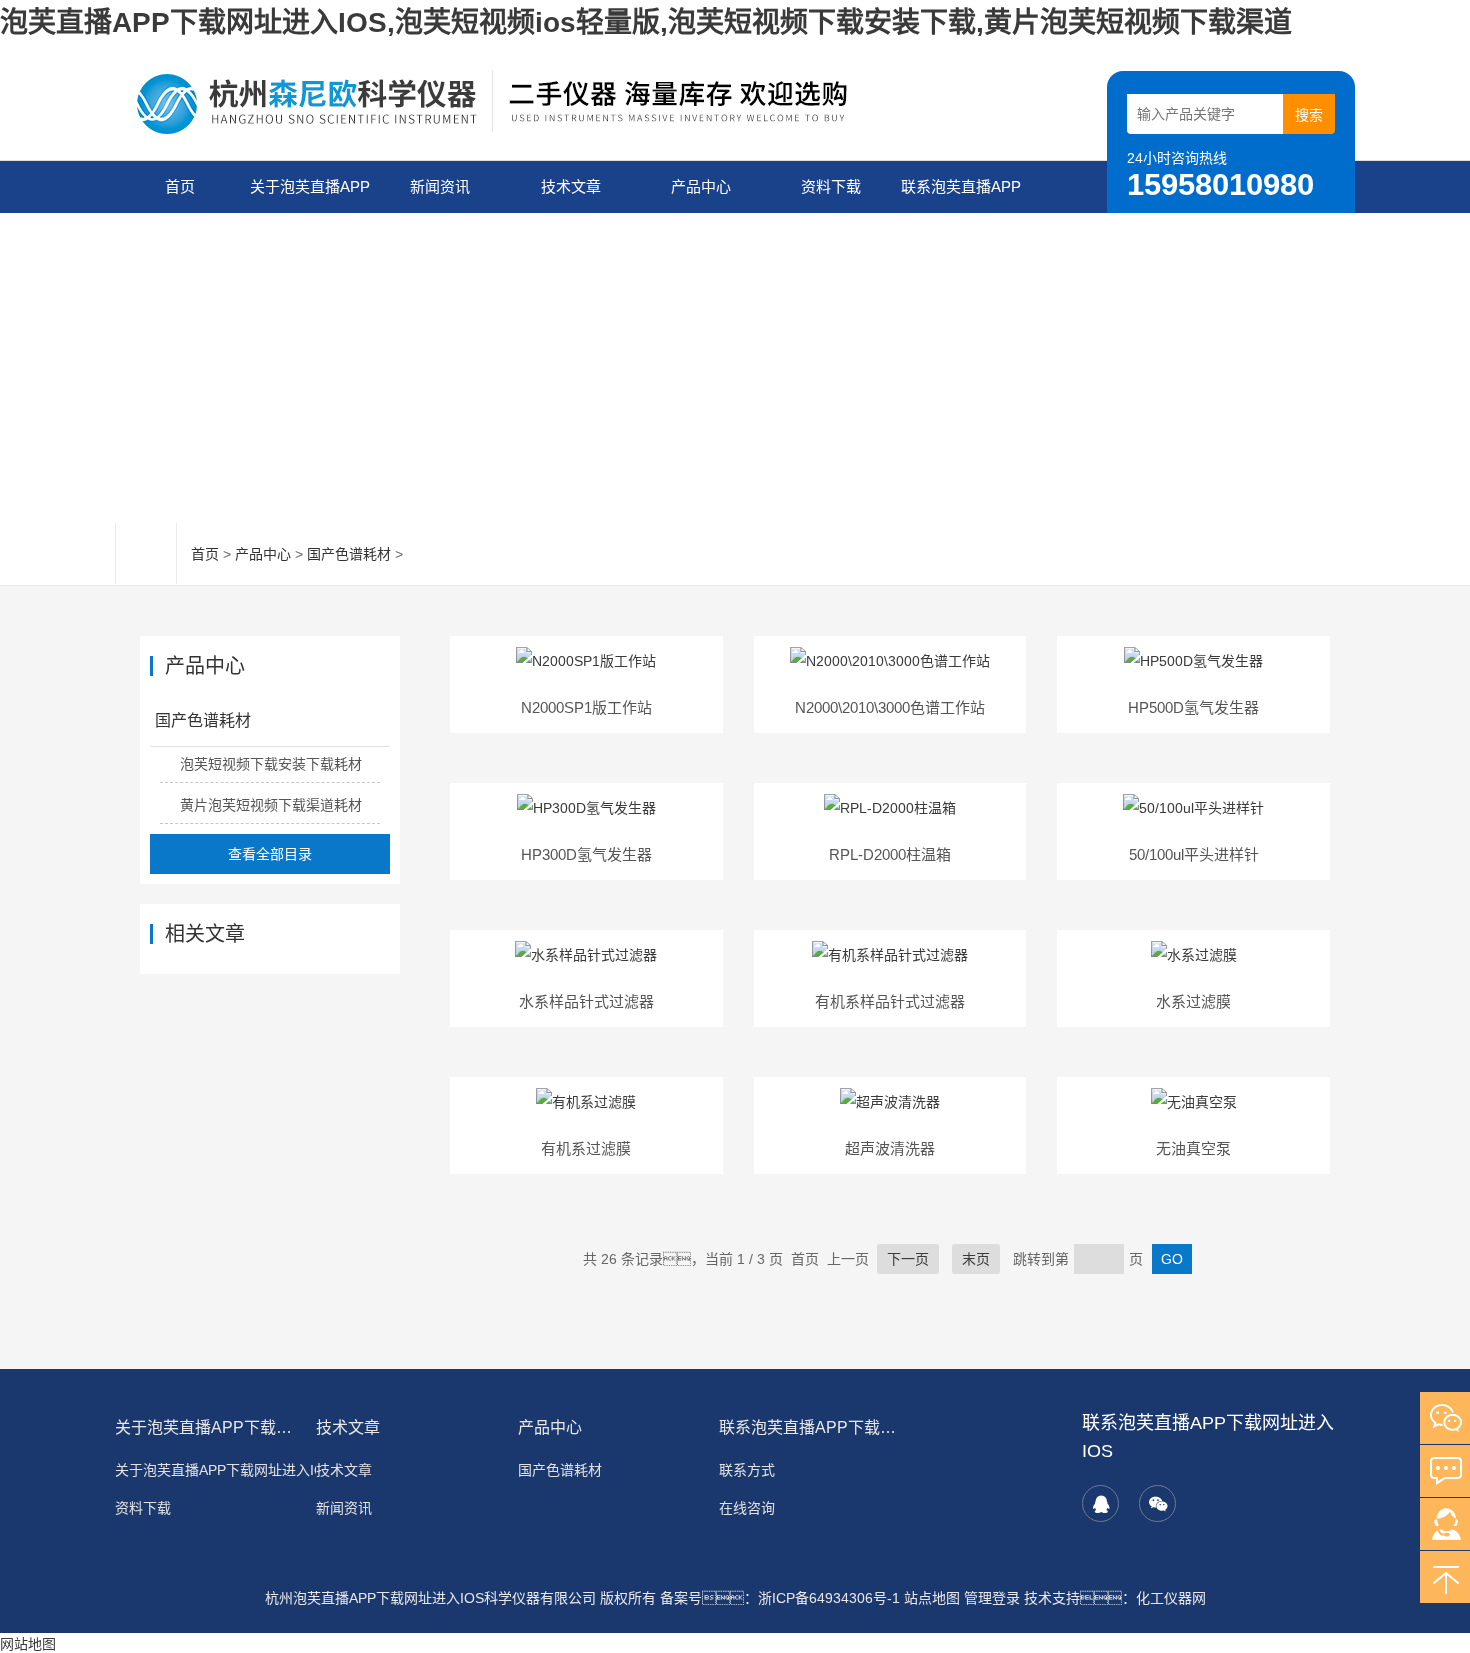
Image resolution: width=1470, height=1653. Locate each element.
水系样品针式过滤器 (586, 1001)
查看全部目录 (270, 854)
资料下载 (831, 186)
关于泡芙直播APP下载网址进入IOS (310, 195)
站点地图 (932, 1598)
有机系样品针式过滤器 (890, 1001)
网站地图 (28, 1644)
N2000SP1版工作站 (586, 707)
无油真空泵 (1193, 1148)
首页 (180, 186)
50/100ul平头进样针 (1194, 854)
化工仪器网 (1171, 1598)
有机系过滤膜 (586, 1148)
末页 (976, 1259)
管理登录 (992, 1598)
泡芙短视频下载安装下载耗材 (271, 764)
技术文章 (571, 186)
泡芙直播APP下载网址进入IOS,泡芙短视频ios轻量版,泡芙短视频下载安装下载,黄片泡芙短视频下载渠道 (646, 22)
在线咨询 (747, 1508)
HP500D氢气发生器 (1193, 707)
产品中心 (701, 186)
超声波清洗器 (890, 1148)
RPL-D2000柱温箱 (890, 854)
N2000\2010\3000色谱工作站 (890, 707)
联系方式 (747, 1470)
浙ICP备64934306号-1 (829, 1598)
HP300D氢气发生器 (586, 854)
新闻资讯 (440, 186)
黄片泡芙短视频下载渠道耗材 (271, 805)
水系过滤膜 (1193, 1001)
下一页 (908, 1259)
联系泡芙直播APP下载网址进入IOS (961, 195)
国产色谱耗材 (349, 554)
